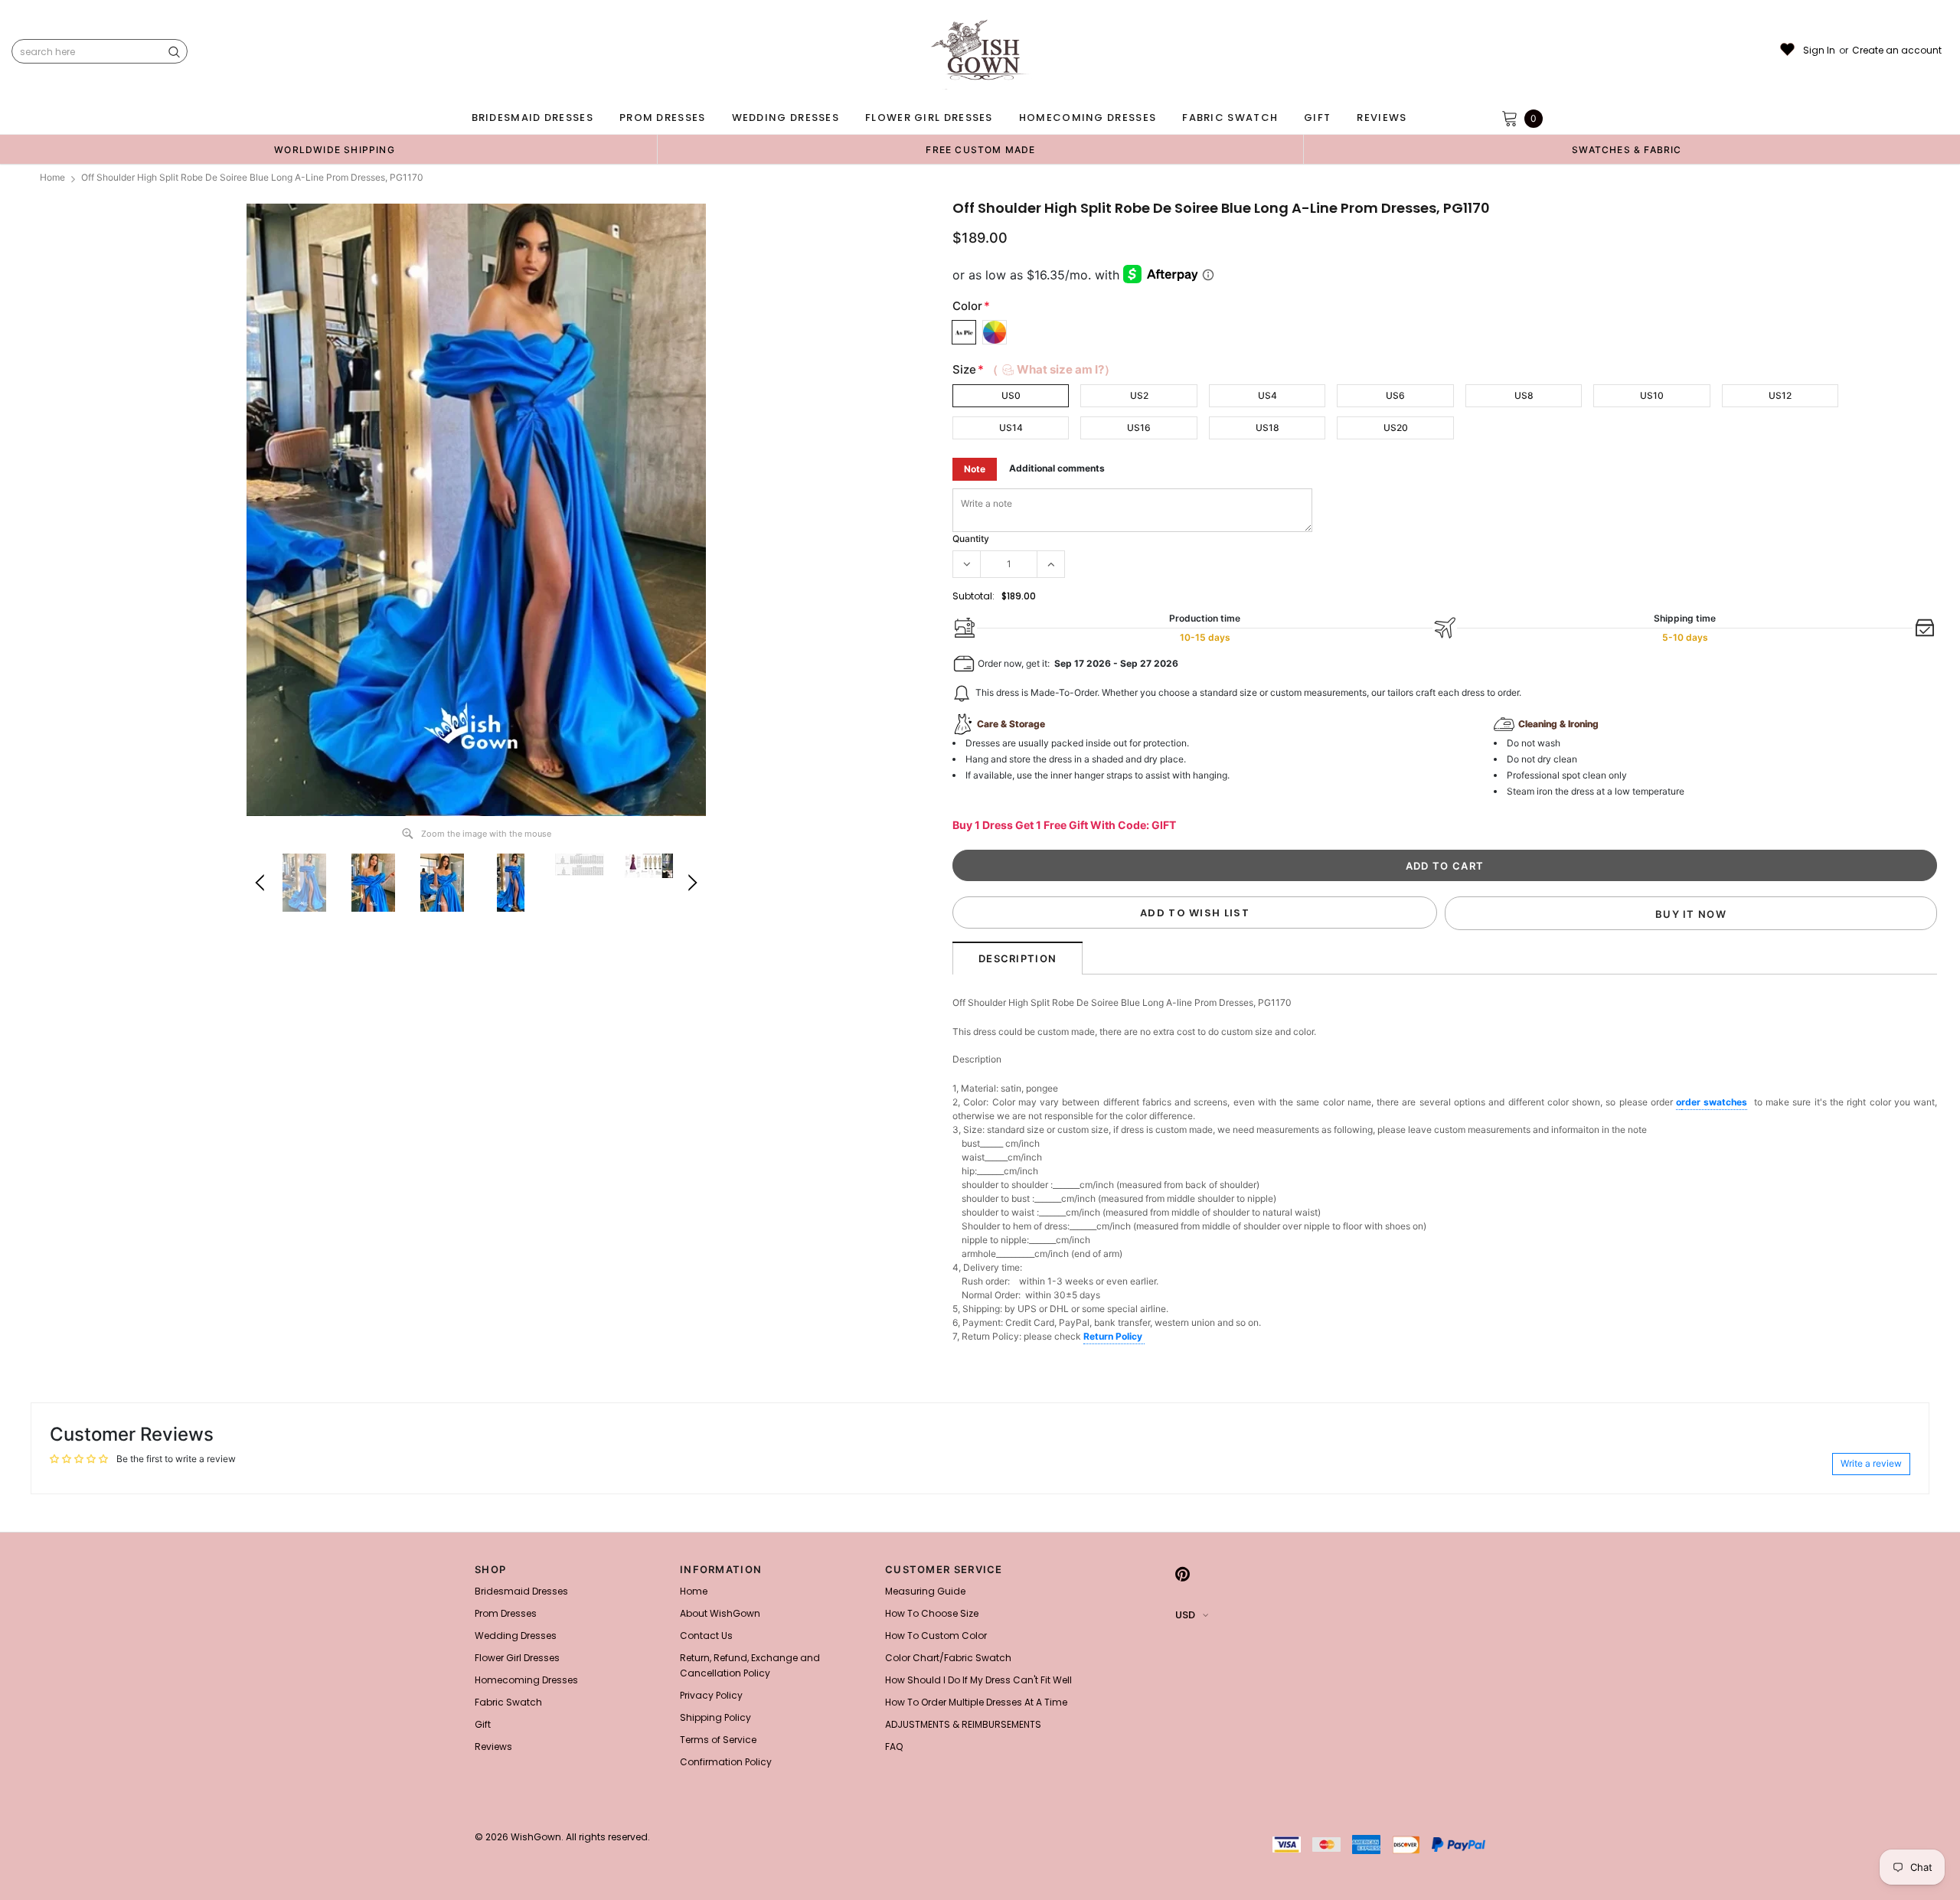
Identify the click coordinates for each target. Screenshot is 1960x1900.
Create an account (1897, 51)
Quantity (971, 539)
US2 (1139, 395)
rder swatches (1714, 1102)
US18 (1267, 428)
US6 (1395, 395)
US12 (1780, 395)
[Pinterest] (1183, 1574)
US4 (1267, 395)
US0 (1011, 395)
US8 (1524, 395)
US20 (1396, 428)
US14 (1011, 428)
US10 (1652, 395)
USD (1185, 1615)
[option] (335, 149)
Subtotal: (973, 596)
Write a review (1871, 1463)
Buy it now (1691, 914)
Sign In (1819, 51)
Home (52, 177)
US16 (1139, 428)
